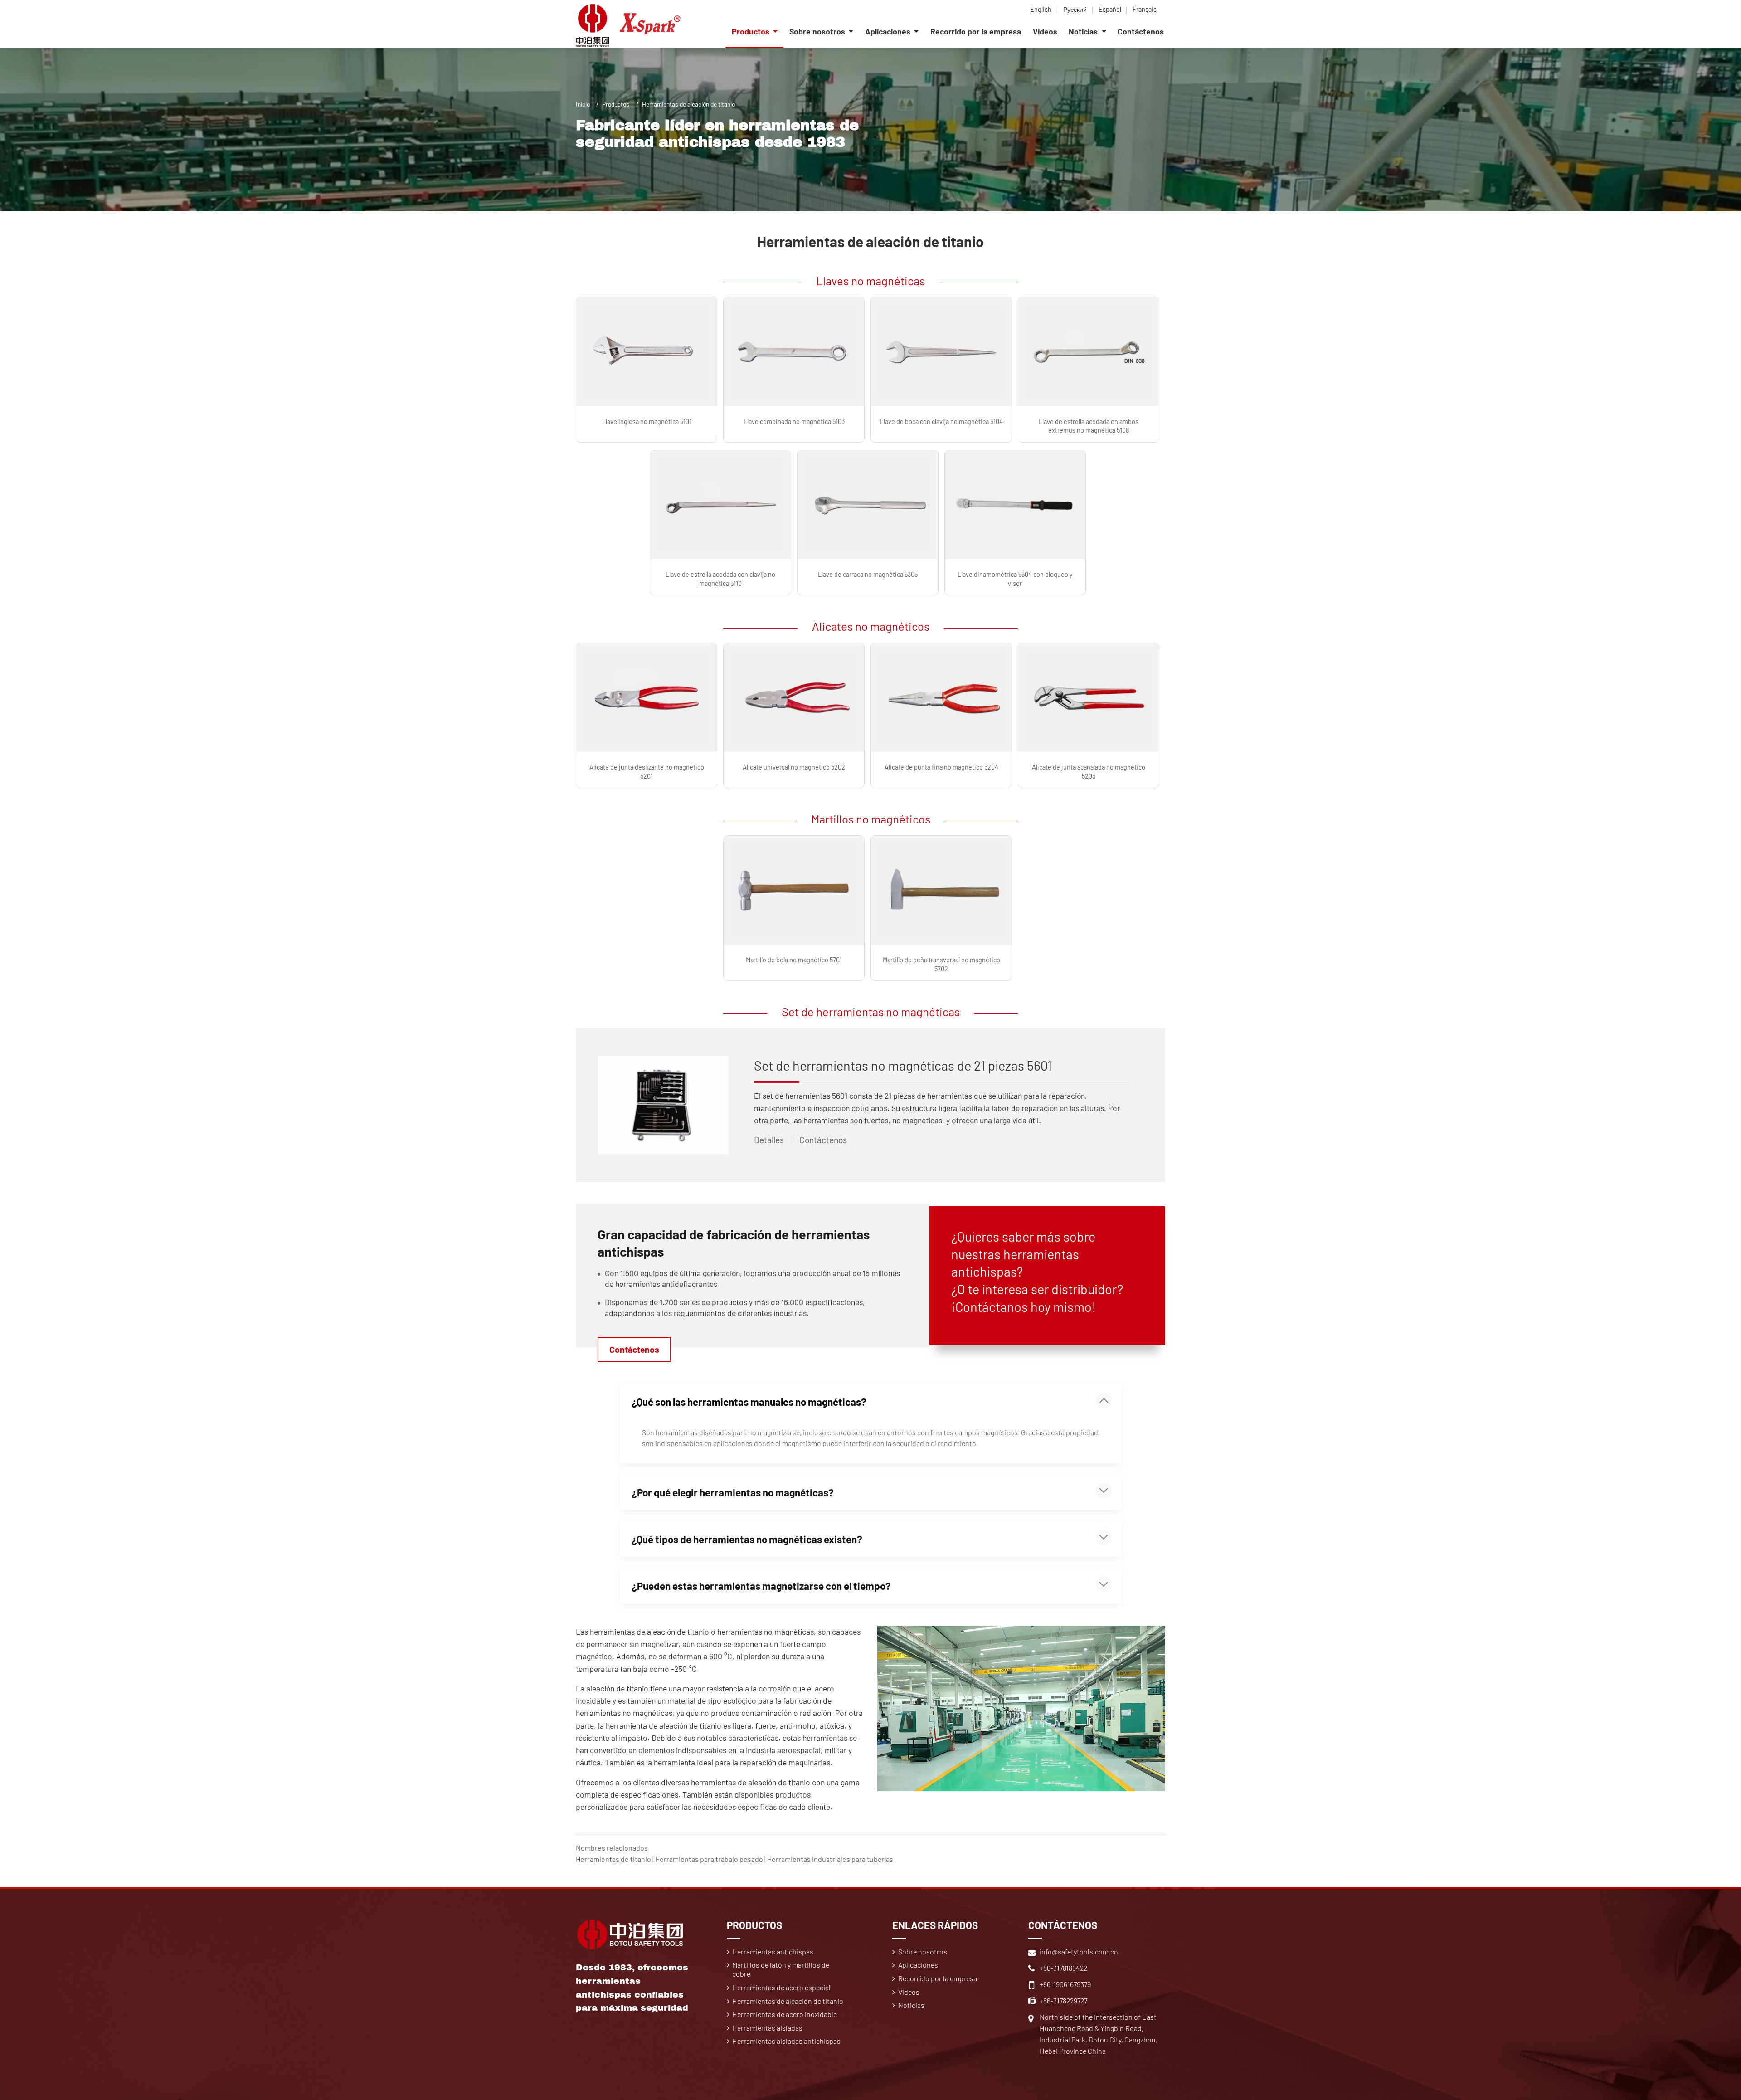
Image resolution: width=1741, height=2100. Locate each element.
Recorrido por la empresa (976, 31)
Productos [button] (751, 31)
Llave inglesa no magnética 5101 (647, 421)
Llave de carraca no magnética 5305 (868, 574)
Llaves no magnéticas (870, 280)
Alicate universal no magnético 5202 (794, 767)
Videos (1045, 31)
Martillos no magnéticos (871, 819)
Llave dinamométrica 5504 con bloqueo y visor (1015, 579)
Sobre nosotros (923, 1951)
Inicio (583, 104)
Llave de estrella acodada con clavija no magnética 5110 (720, 579)
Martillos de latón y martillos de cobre (781, 1969)
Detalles (769, 1140)
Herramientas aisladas (767, 2028)
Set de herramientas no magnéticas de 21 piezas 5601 (903, 1065)
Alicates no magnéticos (871, 626)
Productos (616, 104)
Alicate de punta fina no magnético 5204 (941, 767)
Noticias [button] (1084, 31)
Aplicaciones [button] (889, 31)
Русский (1075, 9)
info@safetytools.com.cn (1079, 1951)
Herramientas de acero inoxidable (785, 2014)
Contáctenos (1141, 31)
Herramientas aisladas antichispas (786, 2041)
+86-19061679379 (1065, 1984)
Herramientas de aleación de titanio (788, 2001)
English (1041, 9)
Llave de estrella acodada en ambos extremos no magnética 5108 (1089, 426)
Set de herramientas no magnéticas (871, 1011)
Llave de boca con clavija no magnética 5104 (941, 421)
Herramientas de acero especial (781, 1987)
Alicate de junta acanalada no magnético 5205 (1089, 771)
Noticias (911, 2005)
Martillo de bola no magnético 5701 (794, 960)
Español (1110, 9)
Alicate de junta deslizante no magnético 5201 (647, 771)
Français (1145, 9)
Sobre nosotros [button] (818, 31)
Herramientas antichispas (773, 1951)
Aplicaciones (918, 1965)
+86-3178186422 (1063, 1968)
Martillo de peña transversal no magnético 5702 (941, 964)
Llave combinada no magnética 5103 (794, 421)
